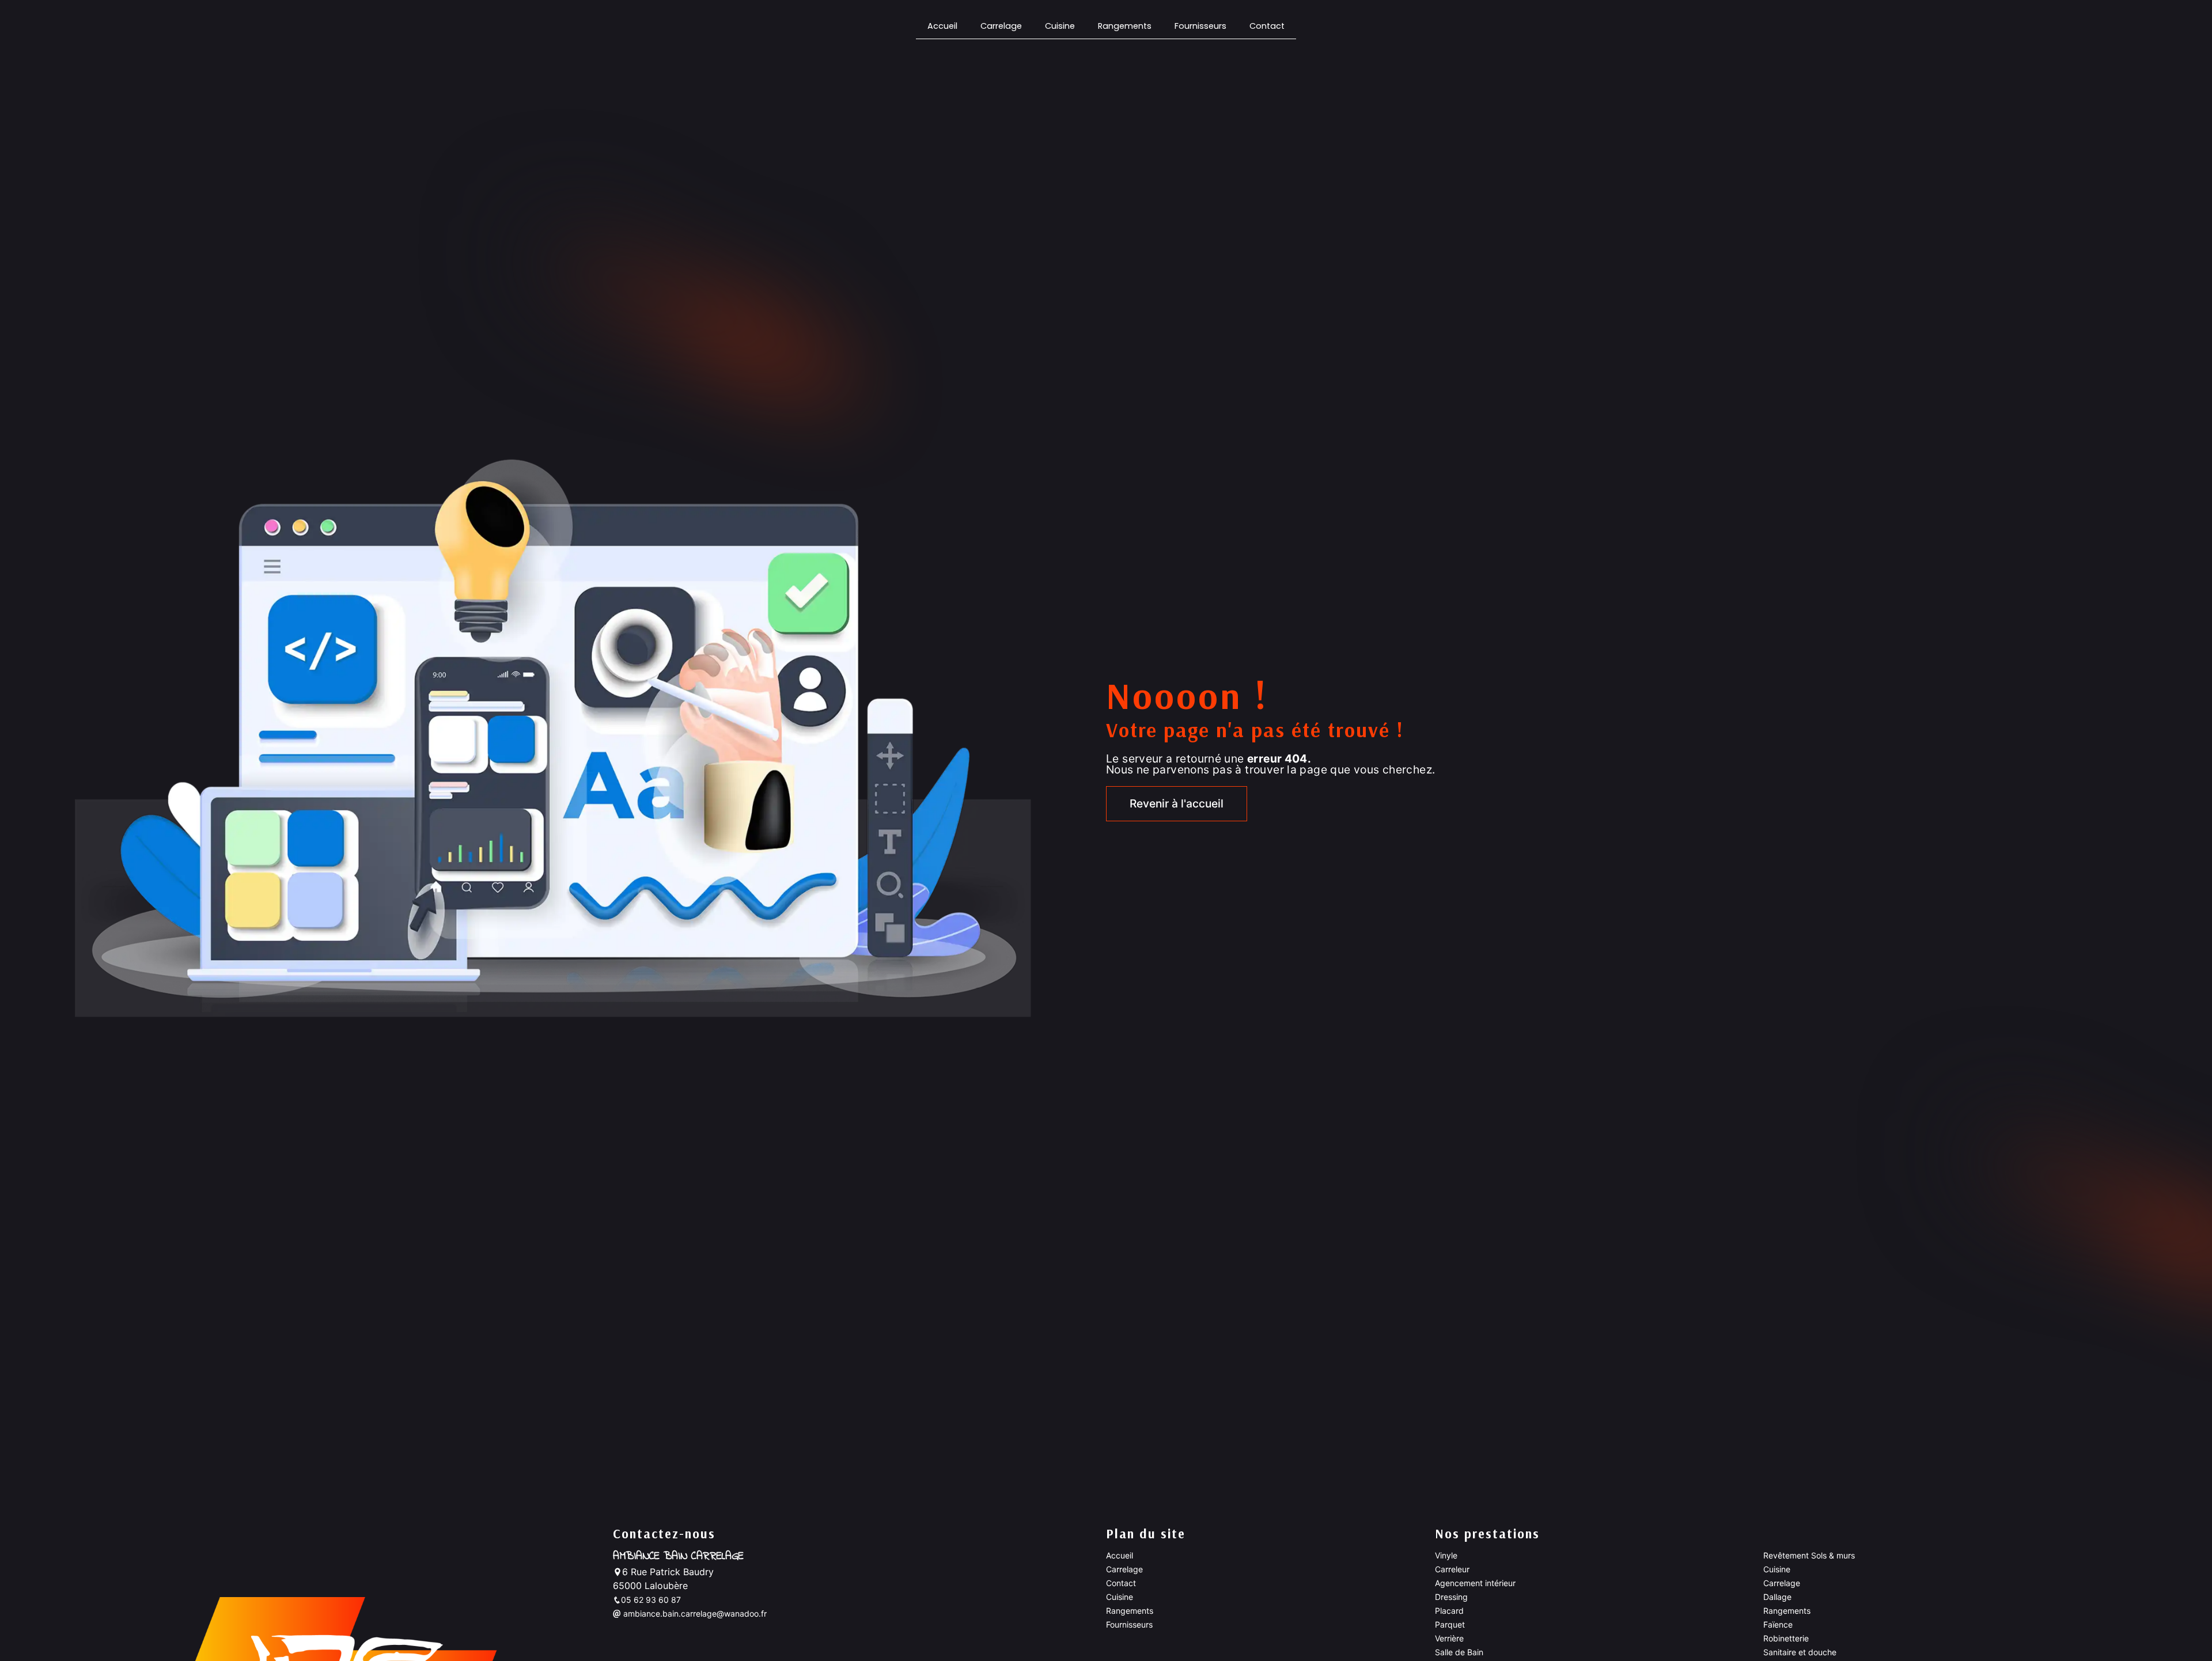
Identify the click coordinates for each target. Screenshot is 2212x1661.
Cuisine (1060, 26)
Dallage (1777, 1597)
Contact (1267, 26)
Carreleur (1452, 1569)
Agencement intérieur (1475, 1583)
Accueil (942, 26)
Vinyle (1446, 1555)
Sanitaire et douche (1800, 1652)
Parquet (1450, 1624)
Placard (1449, 1611)
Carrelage (1001, 26)
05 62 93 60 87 (651, 1600)
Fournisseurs (1200, 26)
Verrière (1449, 1638)
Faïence (1778, 1624)
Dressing (1451, 1597)
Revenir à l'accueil (1177, 803)
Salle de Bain (1459, 1652)
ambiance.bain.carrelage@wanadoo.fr (694, 1613)
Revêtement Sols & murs (1809, 1555)
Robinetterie (1786, 1638)
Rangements (1125, 26)
